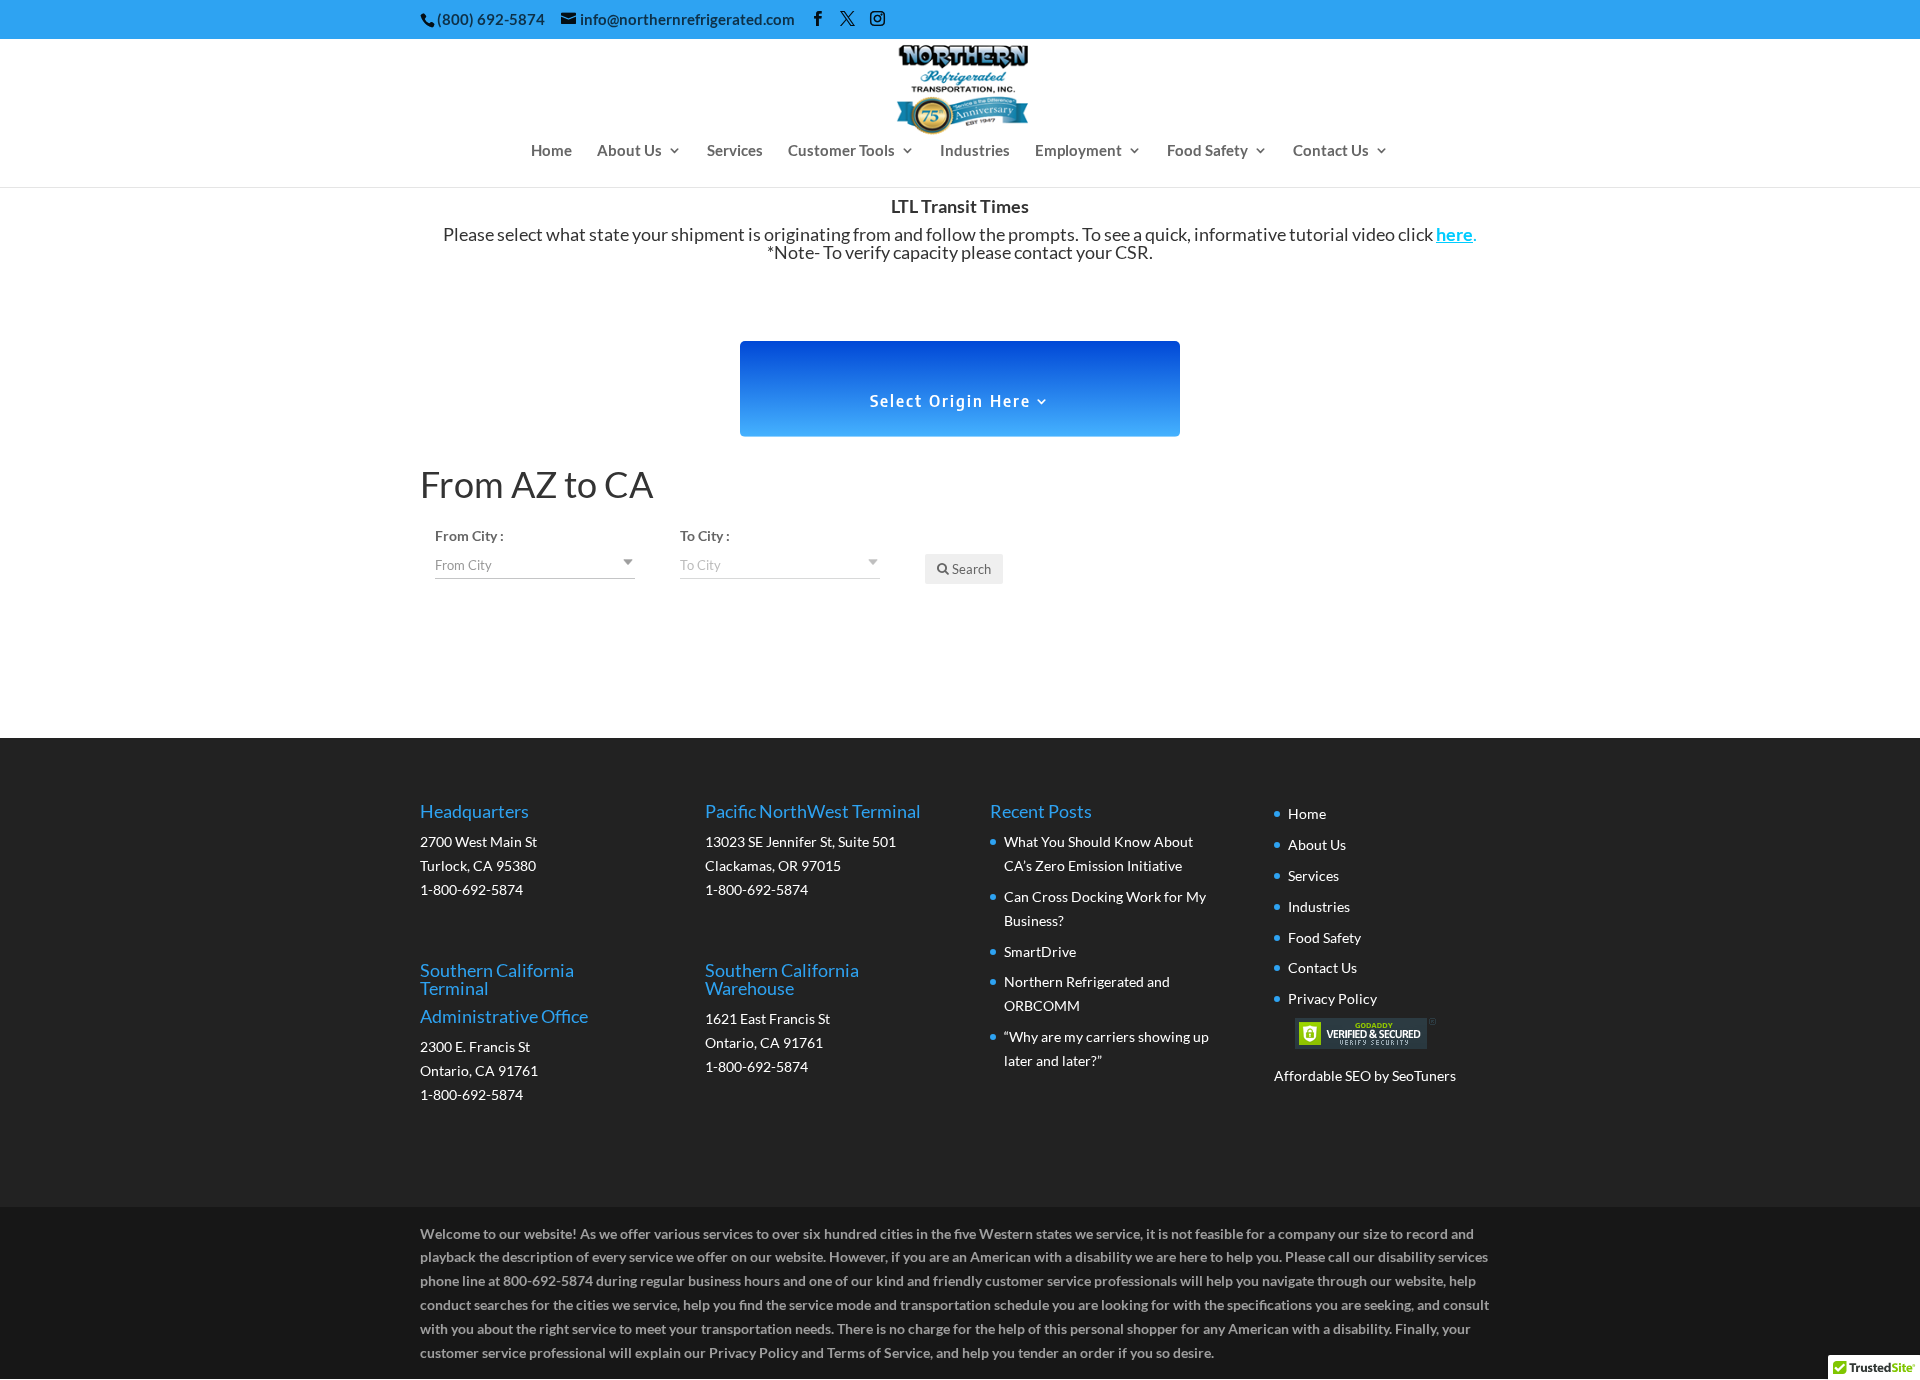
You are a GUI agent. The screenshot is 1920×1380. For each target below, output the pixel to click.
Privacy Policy (1332, 998)
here (1454, 234)
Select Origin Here (950, 402)
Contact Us (1331, 151)
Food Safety (1207, 151)
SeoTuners (1424, 1075)
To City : (705, 535)
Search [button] (970, 569)
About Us (629, 151)
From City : (469, 535)
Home (551, 151)
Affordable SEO (1322, 1075)
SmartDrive (1040, 951)
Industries (975, 151)
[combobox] (535, 564)
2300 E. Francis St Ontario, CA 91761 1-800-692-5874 (504, 1032)
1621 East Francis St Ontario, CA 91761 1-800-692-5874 (782, 1018)
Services (735, 151)
